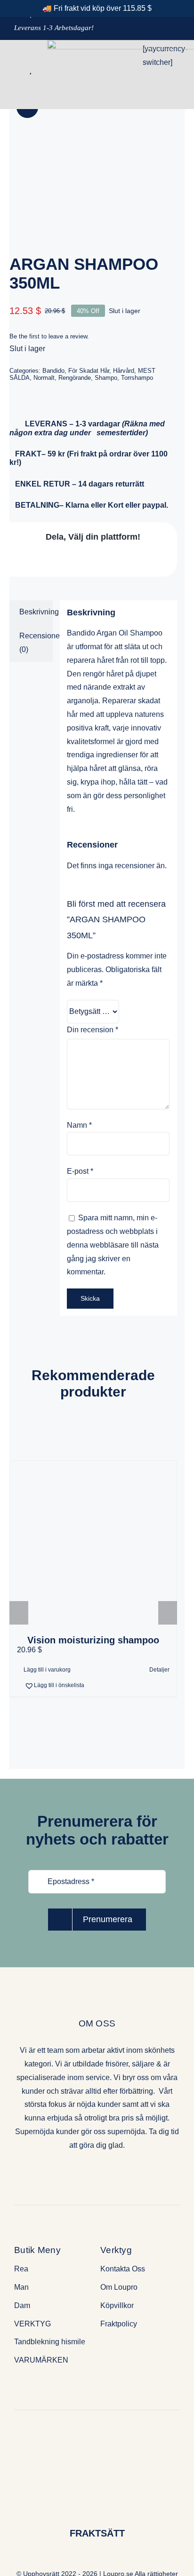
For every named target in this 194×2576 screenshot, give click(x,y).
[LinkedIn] (78, 560)
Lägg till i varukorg (47, 1670)
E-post (80, 1171)
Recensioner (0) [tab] (36, 643)
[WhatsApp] (101, 560)
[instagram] (97, 2172)
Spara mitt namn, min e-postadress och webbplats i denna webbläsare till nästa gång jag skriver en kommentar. (113, 1245)
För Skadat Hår (89, 371)
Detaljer (159, 1670)
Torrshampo (137, 378)
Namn (79, 1125)
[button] (54, 1685)
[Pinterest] (123, 560)
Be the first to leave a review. (49, 336)
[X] (56, 560)
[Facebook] (33, 560)
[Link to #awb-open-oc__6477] (13, 70)
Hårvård (124, 371)
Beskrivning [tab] (36, 612)
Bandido (53, 371)
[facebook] (80, 2172)
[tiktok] (114, 2172)
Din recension (93, 1030)
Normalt (44, 378)
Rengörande (75, 378)
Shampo (106, 378)
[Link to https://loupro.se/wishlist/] (31, 70)
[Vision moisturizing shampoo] (93, 1543)
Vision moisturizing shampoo (93, 1640)
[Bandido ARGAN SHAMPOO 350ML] (93, 152)
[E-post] (145, 560)
